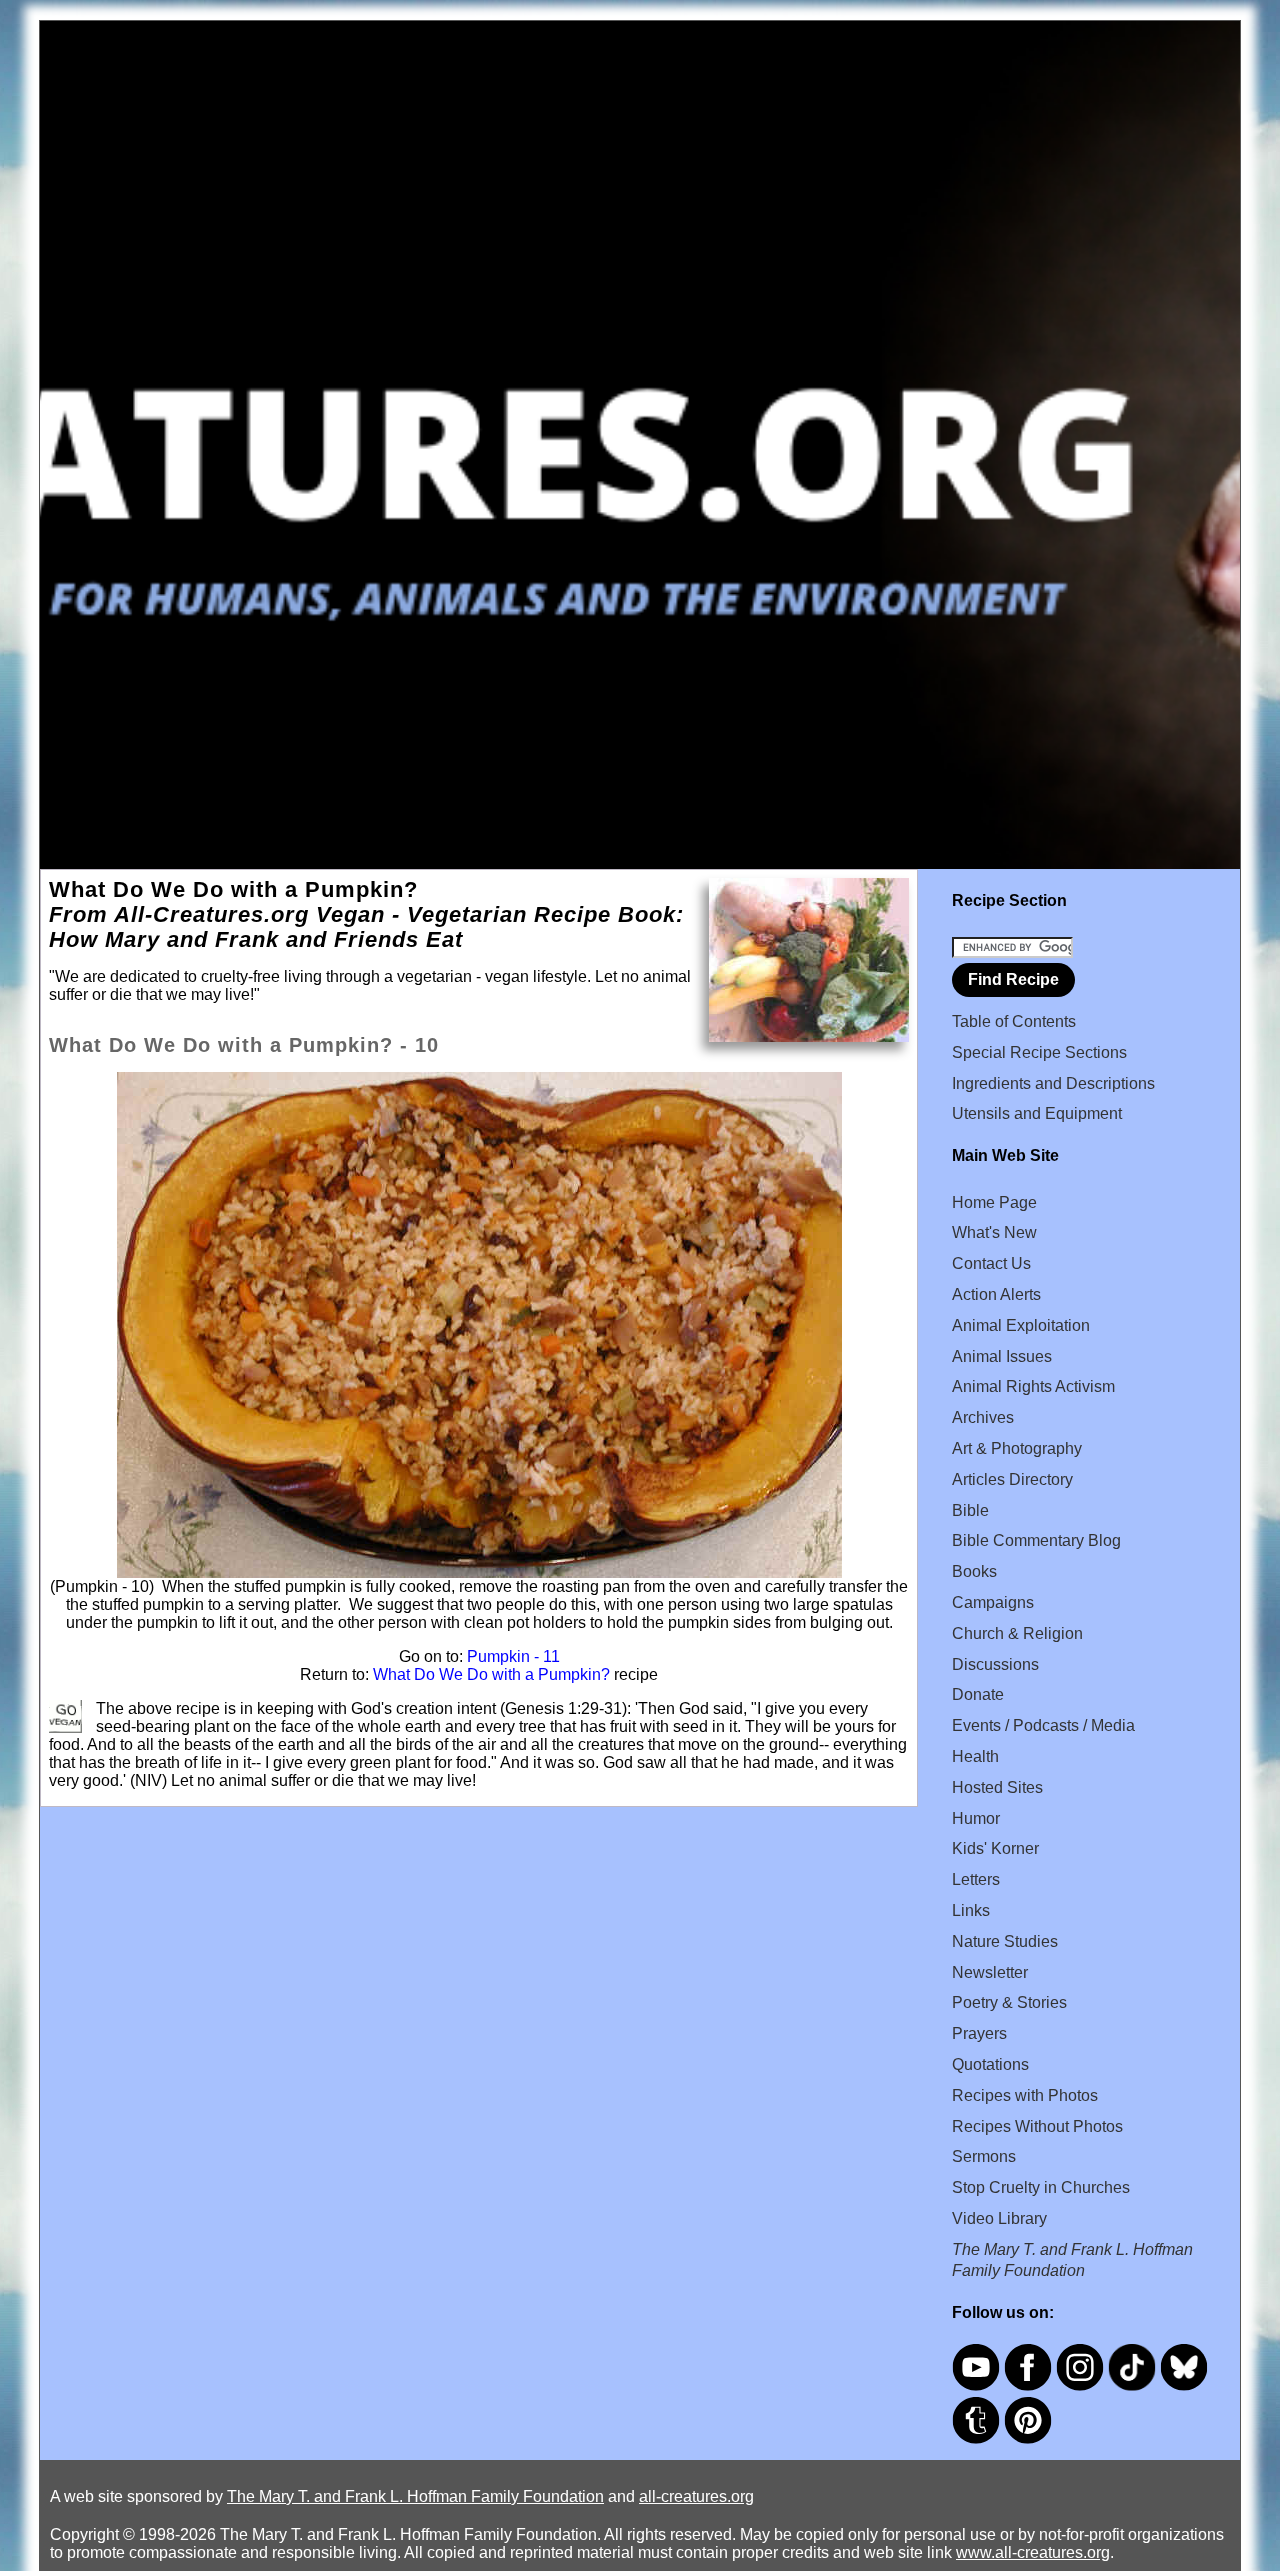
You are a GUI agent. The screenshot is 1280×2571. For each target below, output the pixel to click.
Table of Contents (1014, 1021)
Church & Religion (1017, 1633)
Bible (970, 1510)
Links (971, 1910)
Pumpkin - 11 (513, 1656)
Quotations (990, 2064)
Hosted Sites (997, 1787)
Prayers (979, 2033)
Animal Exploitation (1021, 1325)
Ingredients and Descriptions (1053, 1083)
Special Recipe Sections (1039, 1052)
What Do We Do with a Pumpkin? (491, 1674)
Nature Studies (1005, 1941)
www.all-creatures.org (1033, 2552)
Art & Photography (1017, 1448)
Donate (978, 1694)
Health (975, 1756)
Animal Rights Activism (1033, 1386)
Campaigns (993, 1602)
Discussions (995, 1664)
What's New (994, 1232)
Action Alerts (996, 1294)
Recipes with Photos (1025, 2095)
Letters (976, 1879)
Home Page (994, 1202)
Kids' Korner (995, 1848)
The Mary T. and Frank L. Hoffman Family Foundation (415, 2496)
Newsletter (990, 1972)
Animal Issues (1002, 1356)
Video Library (999, 2218)
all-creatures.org (696, 2496)
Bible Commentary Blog (1036, 1540)
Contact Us (991, 1263)
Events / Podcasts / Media (1043, 1725)
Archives (983, 1417)
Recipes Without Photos (1037, 2126)
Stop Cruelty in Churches (1041, 2187)
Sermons (984, 2156)
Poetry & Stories (1009, 2002)
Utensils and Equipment (1037, 1113)
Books (974, 1571)
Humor (976, 1818)
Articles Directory (1012, 1479)
